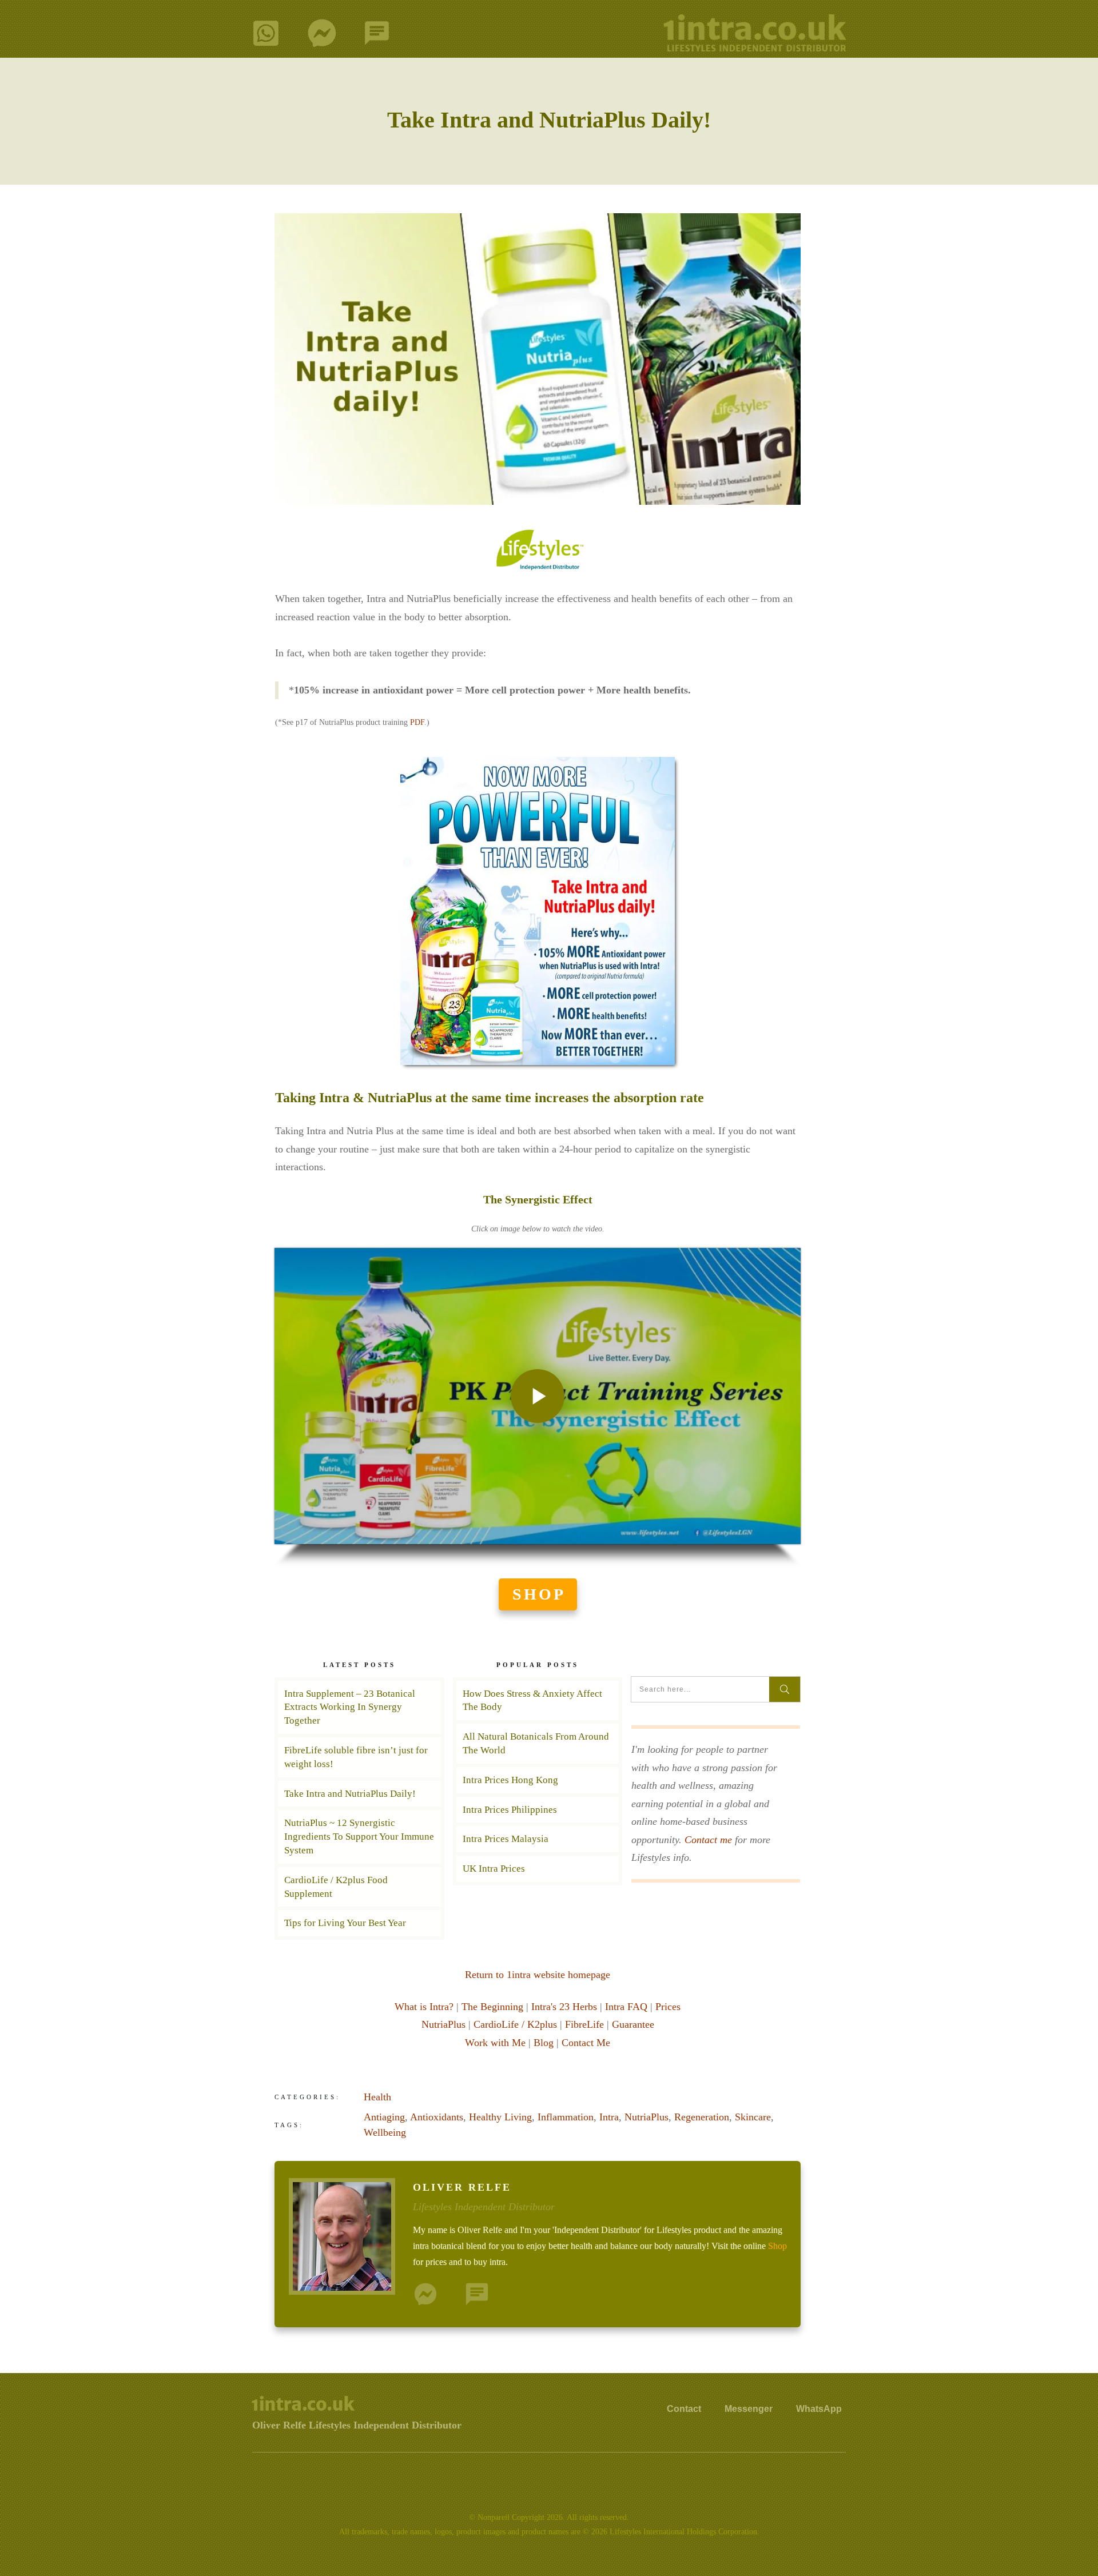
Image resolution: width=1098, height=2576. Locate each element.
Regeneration (702, 2117)
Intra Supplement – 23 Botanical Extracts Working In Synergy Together (350, 1707)
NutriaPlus (443, 2024)
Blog (544, 2043)
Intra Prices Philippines (538, 1810)
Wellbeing (385, 2132)
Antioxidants (437, 2117)
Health (377, 2097)
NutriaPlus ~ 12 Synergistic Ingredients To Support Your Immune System (359, 1837)
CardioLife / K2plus (515, 2024)
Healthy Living (500, 2117)
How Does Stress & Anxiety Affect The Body (538, 1701)
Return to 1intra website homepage (538, 1975)
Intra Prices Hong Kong (538, 1780)
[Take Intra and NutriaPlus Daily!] (538, 359)
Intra (609, 2117)
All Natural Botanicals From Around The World (538, 1744)
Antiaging (384, 2117)
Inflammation (566, 2117)
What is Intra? (424, 2007)
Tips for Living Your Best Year (345, 1923)
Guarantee (633, 2024)
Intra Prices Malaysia (538, 1839)
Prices (668, 2007)
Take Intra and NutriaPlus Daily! (549, 120)
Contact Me (586, 2043)
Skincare (753, 2117)
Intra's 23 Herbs (564, 2007)
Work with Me (495, 2043)
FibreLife (584, 2024)
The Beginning (492, 2007)
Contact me (708, 1840)
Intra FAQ (626, 2007)
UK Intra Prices (538, 1869)
